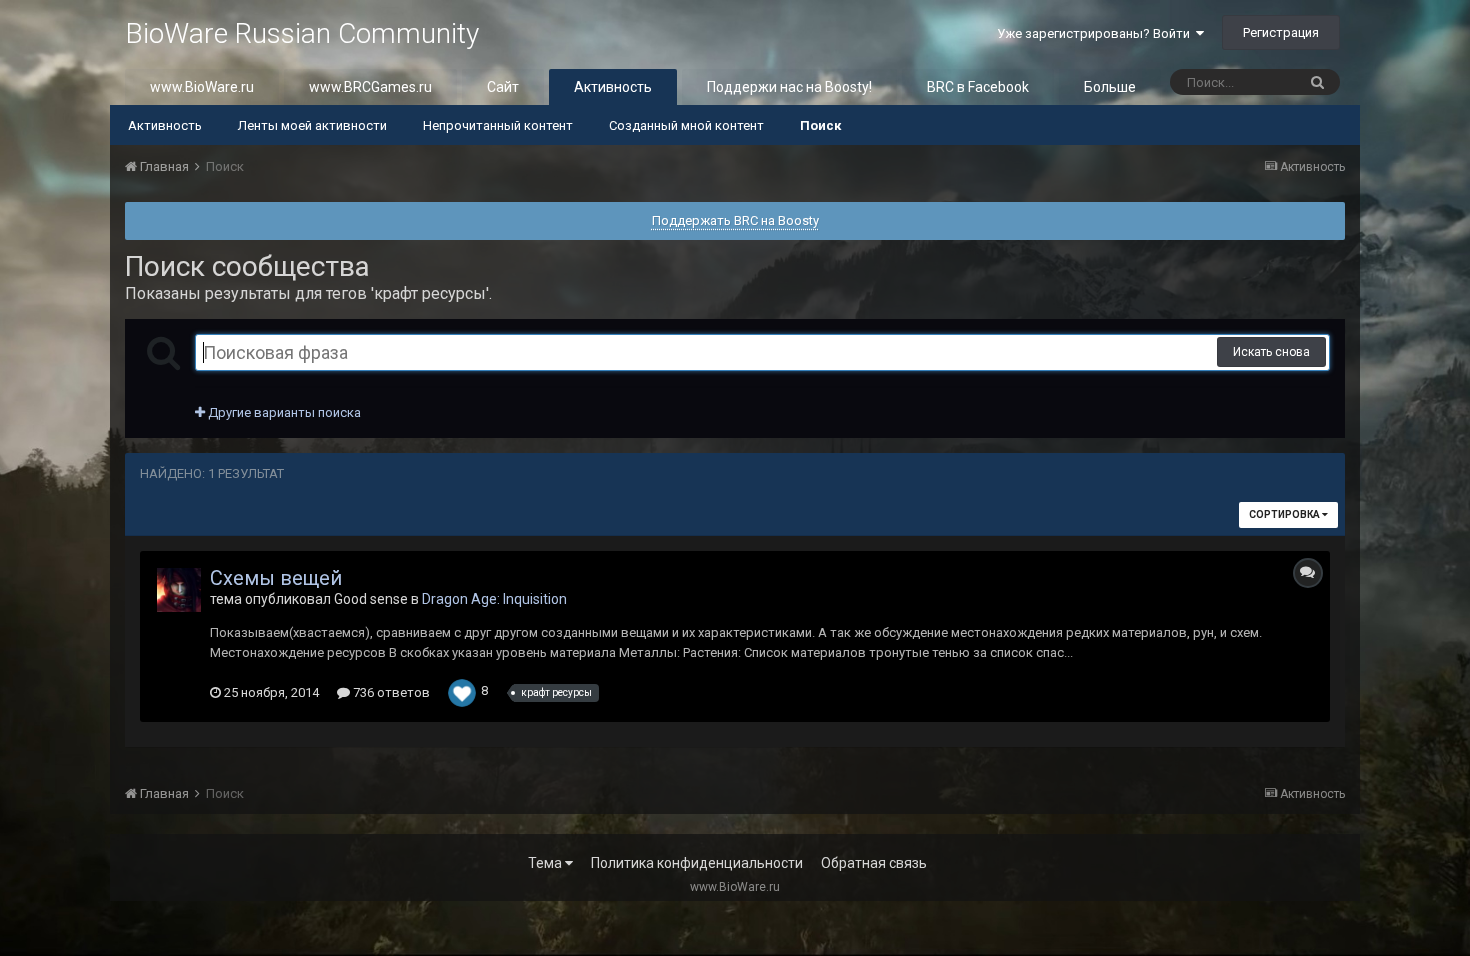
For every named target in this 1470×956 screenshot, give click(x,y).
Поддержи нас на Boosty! (789, 87)
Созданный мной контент (686, 125)
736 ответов (390, 692)
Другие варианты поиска (283, 412)
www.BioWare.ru (202, 87)
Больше (1110, 87)
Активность (613, 87)
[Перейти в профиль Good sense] (179, 590)
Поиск (820, 125)
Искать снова (1271, 352)
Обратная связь (874, 863)
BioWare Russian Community (302, 33)
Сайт (503, 87)
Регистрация (1281, 32)
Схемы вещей (276, 578)
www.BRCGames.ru (370, 87)
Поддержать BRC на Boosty (735, 220)
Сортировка (1285, 514)
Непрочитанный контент (498, 125)
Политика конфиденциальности (697, 863)
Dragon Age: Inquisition (494, 599)
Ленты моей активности (312, 125)
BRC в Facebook (978, 87)
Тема (546, 863)
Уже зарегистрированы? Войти (1096, 33)
